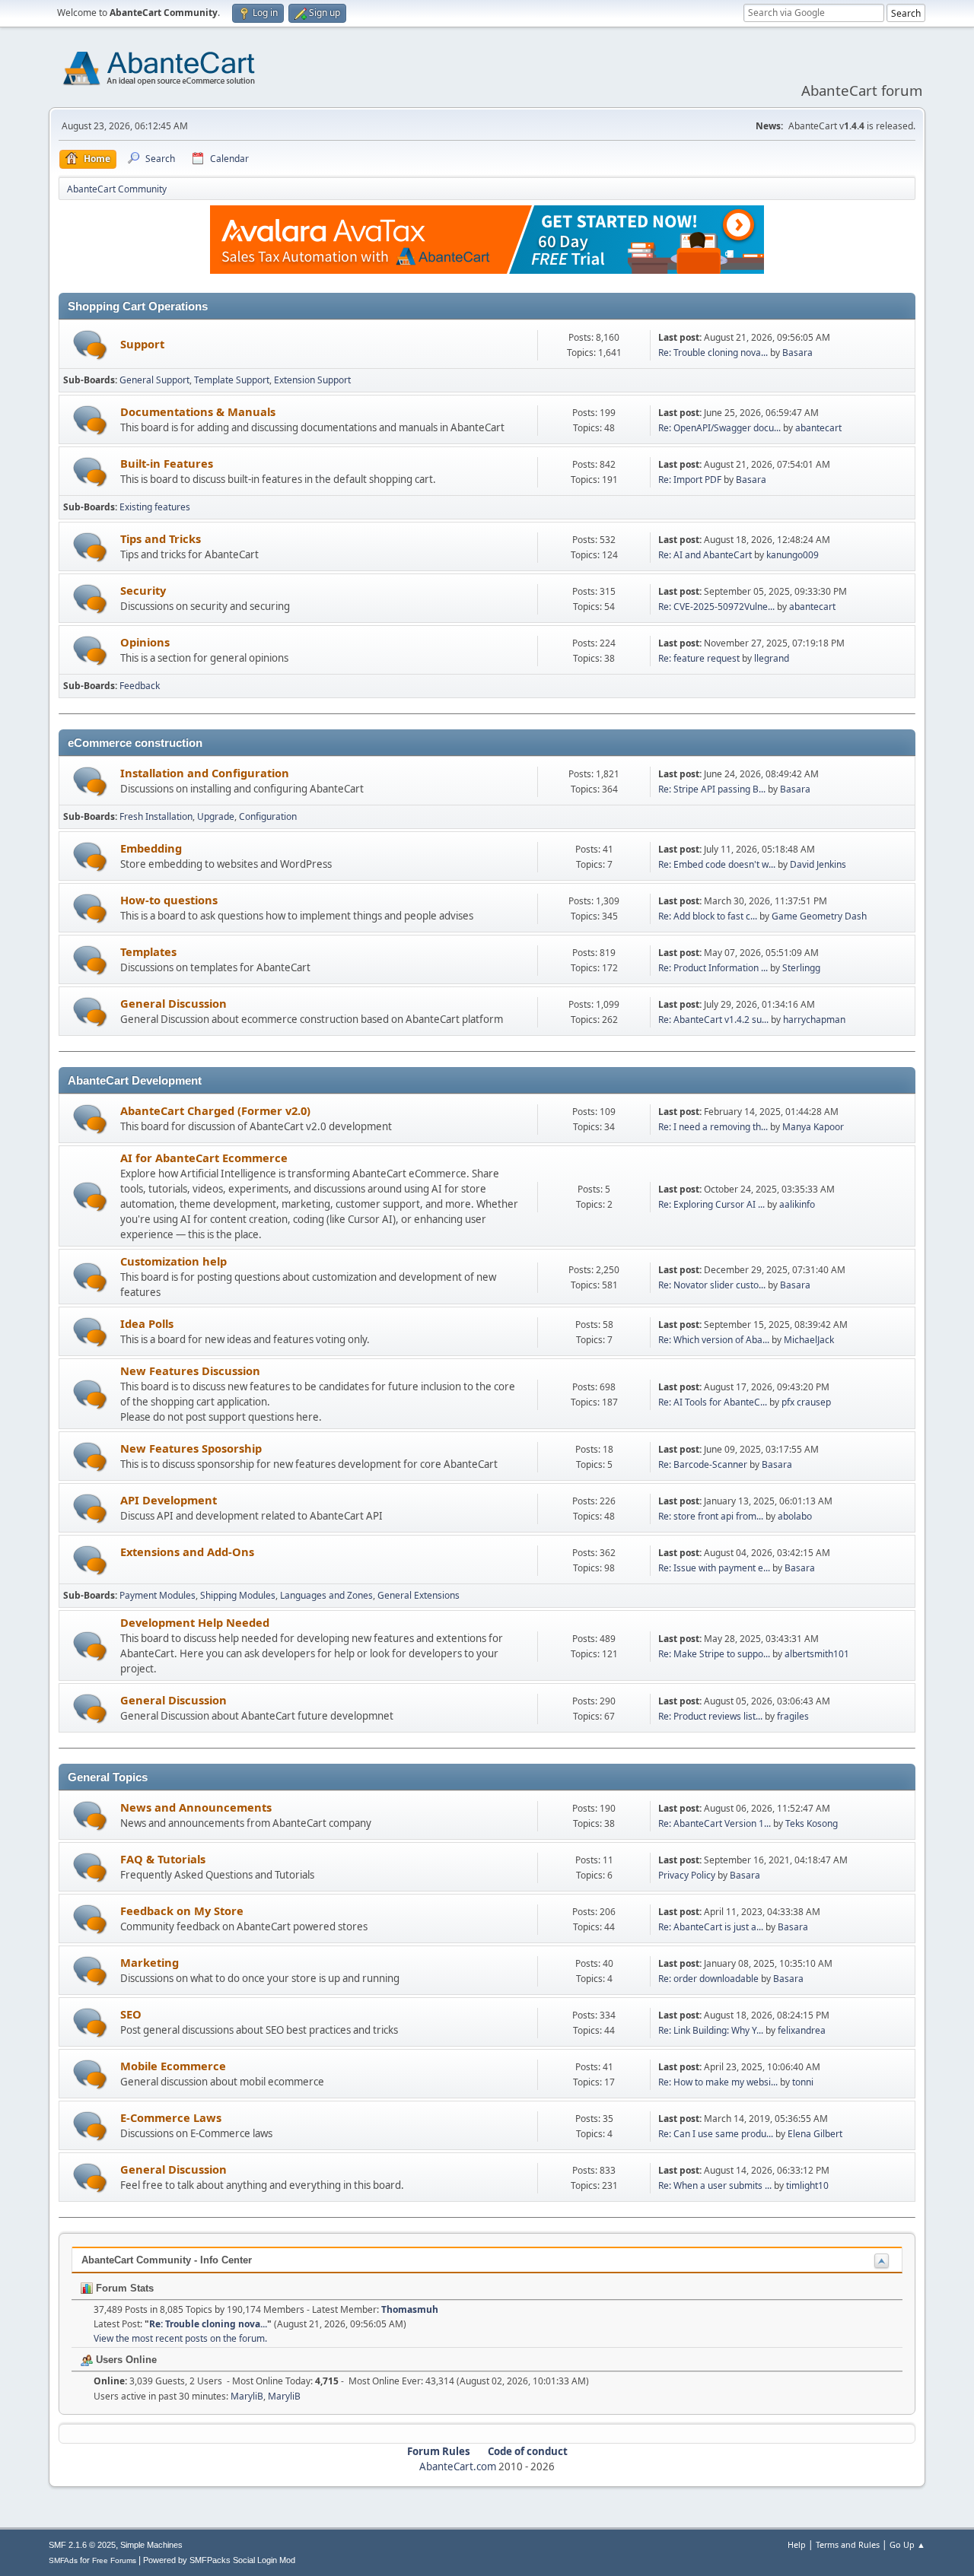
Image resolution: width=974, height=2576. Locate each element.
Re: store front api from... (711, 1516)
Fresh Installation (156, 816)
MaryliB (247, 2396)
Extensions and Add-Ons (187, 1552)
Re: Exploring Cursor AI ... (711, 1204)
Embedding (151, 848)
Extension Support (312, 380)
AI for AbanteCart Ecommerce (204, 1158)
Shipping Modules (238, 1595)
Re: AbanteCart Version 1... (715, 1823)
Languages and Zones (326, 1595)
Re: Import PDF (690, 480)
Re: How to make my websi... (718, 2082)
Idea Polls (147, 1323)
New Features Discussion (190, 1371)
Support (142, 344)
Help (797, 2544)
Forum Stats (123, 2288)
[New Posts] (90, 345)
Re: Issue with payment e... (714, 1568)
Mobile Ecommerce (173, 2066)
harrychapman (814, 1020)
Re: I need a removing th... (713, 1127)
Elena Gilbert (815, 2134)
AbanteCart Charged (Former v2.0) (215, 1110)
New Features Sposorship (191, 1448)
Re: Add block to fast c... (708, 916)
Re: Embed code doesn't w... (717, 864)
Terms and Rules (848, 2544)
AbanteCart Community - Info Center (167, 2260)
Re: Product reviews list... (710, 1716)
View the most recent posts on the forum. (180, 2338)
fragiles (793, 1716)
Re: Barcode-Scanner (703, 1464)
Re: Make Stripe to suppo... (714, 1654)
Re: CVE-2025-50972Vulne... (716, 607)
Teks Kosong (812, 1823)
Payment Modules (158, 1595)
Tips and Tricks (161, 538)
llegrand (772, 658)
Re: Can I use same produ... (716, 2134)
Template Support (232, 380)
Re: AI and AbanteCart (706, 555)
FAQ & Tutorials (163, 1859)
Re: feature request (699, 658)
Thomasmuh (410, 2309)
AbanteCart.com (458, 2466)
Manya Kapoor (813, 1127)
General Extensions (419, 1595)
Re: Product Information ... (713, 968)
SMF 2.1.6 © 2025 (82, 2545)
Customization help (173, 1261)
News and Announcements (196, 1807)
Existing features (155, 507)
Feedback (140, 686)
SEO (131, 2014)
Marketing (150, 1962)
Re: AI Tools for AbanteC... (713, 1402)
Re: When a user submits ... (715, 2185)
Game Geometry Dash (819, 916)
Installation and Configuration (205, 773)
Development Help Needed (195, 1622)
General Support (154, 380)
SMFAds (63, 2560)
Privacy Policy (687, 1875)
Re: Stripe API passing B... (712, 789)
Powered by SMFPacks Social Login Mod (219, 2560)
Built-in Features (167, 463)
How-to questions (169, 900)
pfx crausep (806, 1402)
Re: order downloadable (710, 1979)
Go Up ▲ (907, 2544)
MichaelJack (809, 1340)
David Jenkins (818, 864)
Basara (797, 353)
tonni (803, 2082)
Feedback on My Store (182, 1911)
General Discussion (173, 1003)
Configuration (268, 816)
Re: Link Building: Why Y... (711, 2030)
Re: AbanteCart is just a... (711, 1927)
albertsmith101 (817, 1654)
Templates (148, 951)
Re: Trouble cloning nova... (713, 353)
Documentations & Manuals (198, 411)
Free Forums (114, 2560)
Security (143, 590)
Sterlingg (801, 968)
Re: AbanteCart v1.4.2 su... (713, 1020)
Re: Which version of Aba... (714, 1340)
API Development (169, 1500)
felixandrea (802, 2030)
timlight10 (807, 2185)
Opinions (145, 642)
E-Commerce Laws (171, 2117)
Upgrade (216, 816)
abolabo (795, 1516)
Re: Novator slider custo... (712, 1285)
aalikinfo (797, 1204)
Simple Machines (151, 2545)
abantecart (818, 428)
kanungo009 (793, 555)
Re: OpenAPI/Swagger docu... (719, 428)
